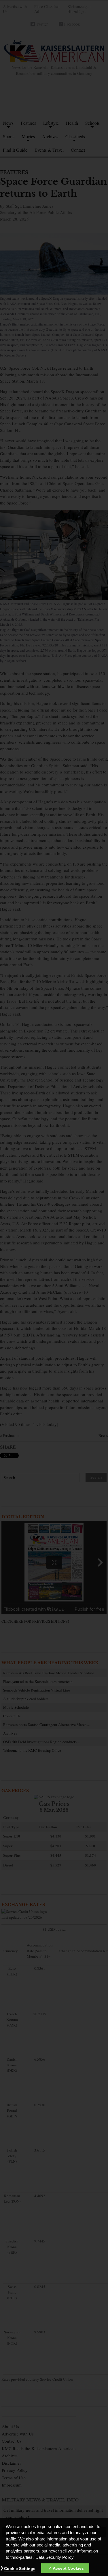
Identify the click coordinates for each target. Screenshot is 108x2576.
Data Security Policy (55, 2557)
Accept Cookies (68, 2568)
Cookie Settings (20, 2569)
